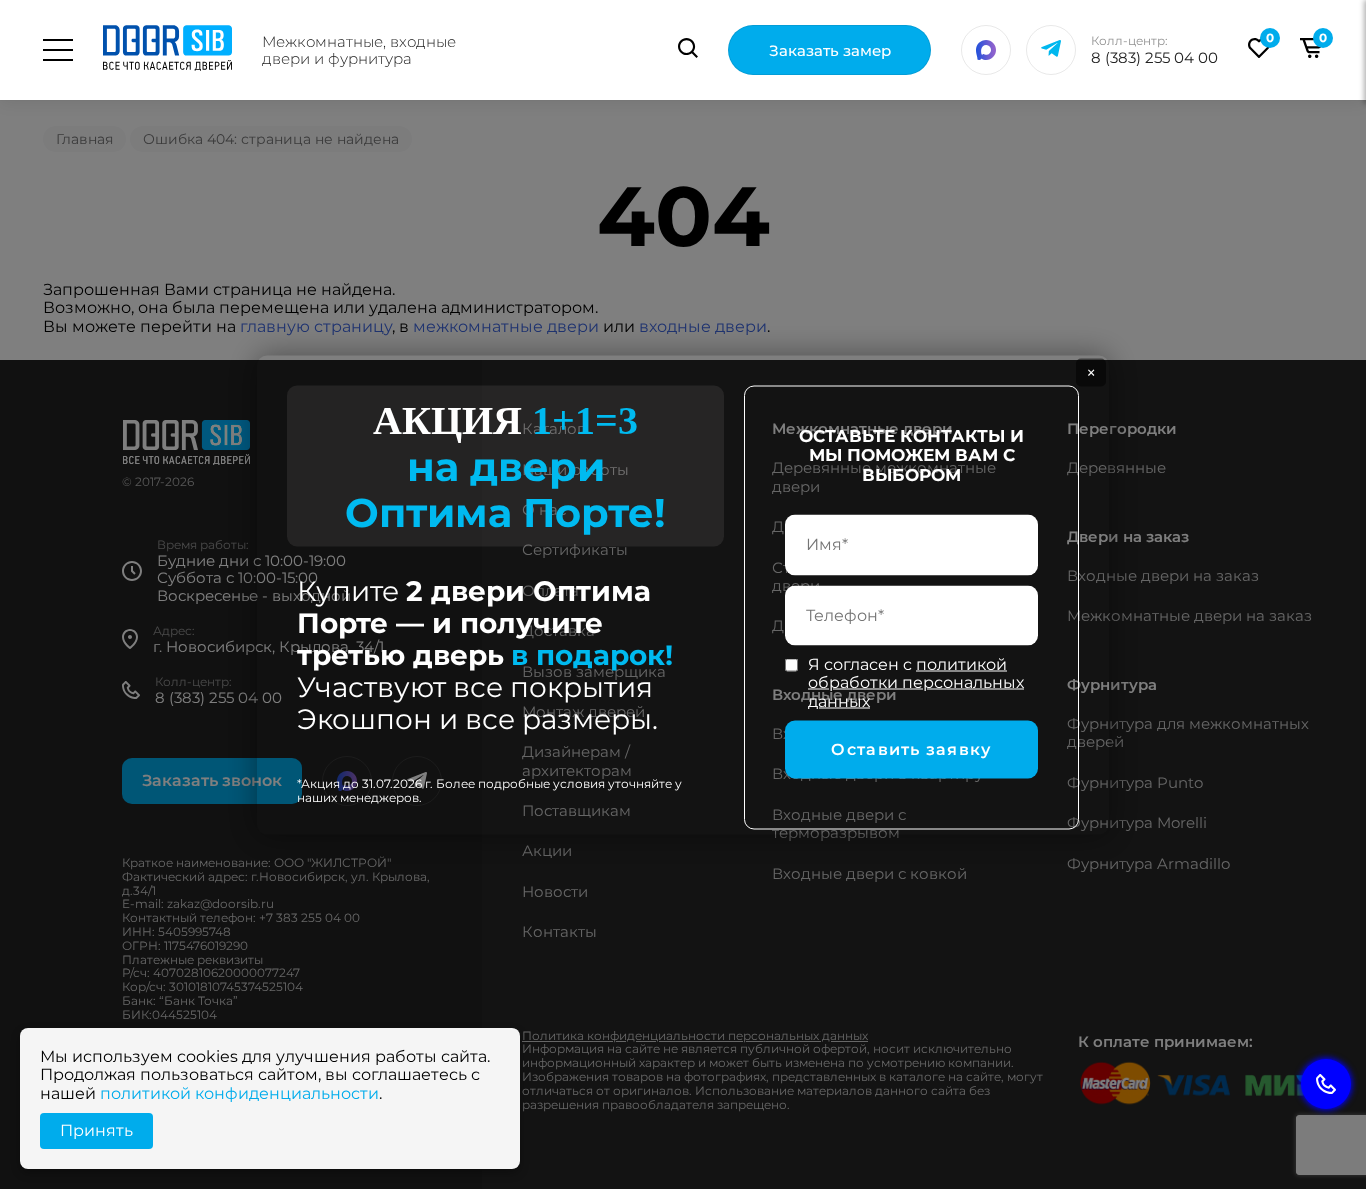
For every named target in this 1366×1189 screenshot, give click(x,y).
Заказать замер (830, 50)
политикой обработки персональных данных (916, 682)
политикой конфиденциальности (239, 1093)
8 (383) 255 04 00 (1154, 57)
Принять (96, 1130)
